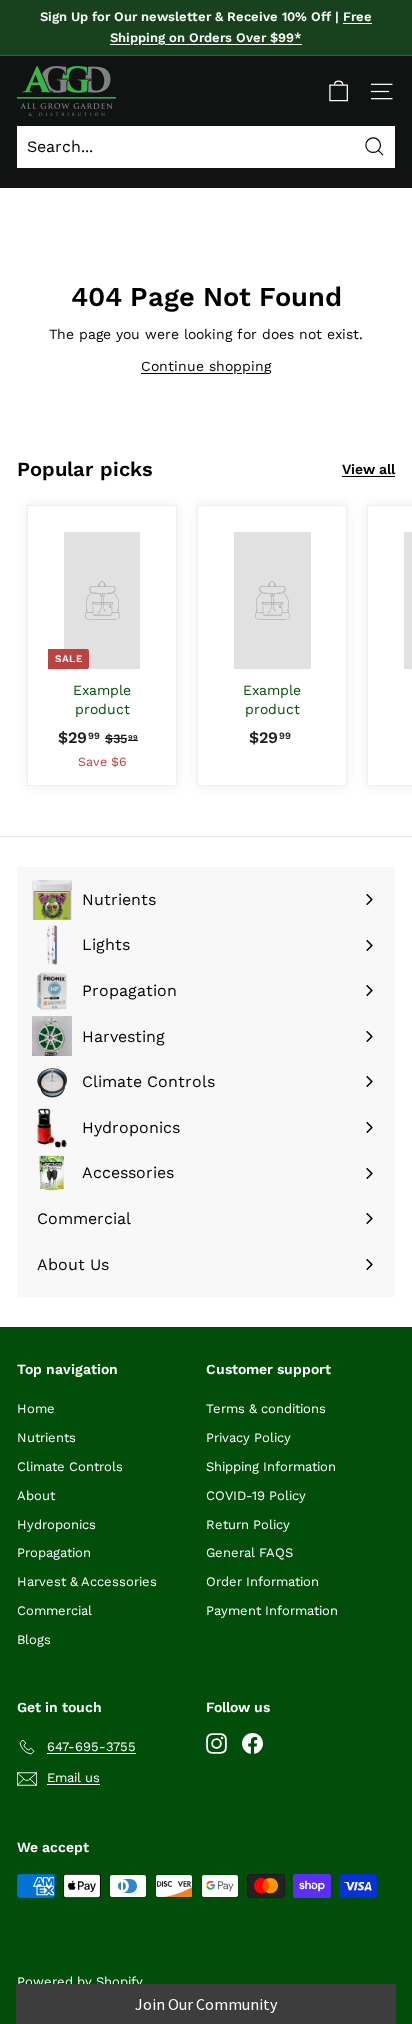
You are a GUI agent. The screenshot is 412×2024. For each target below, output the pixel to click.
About (36, 1495)
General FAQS (249, 1552)
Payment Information (272, 1610)
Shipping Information (271, 1466)
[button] (205, 2004)
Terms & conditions (266, 1408)
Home (36, 1408)
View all (368, 469)
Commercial (54, 1610)
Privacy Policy (248, 1437)
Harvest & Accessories (87, 1581)
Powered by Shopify (80, 1981)
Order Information (262, 1581)
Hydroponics (56, 1524)
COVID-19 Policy (256, 1495)
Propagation (54, 1552)
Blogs (34, 1639)
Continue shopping (206, 366)
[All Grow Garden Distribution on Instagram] (216, 1743)
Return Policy (248, 1524)
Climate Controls (70, 1466)
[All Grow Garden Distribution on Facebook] (252, 1743)
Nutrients (46, 1437)
